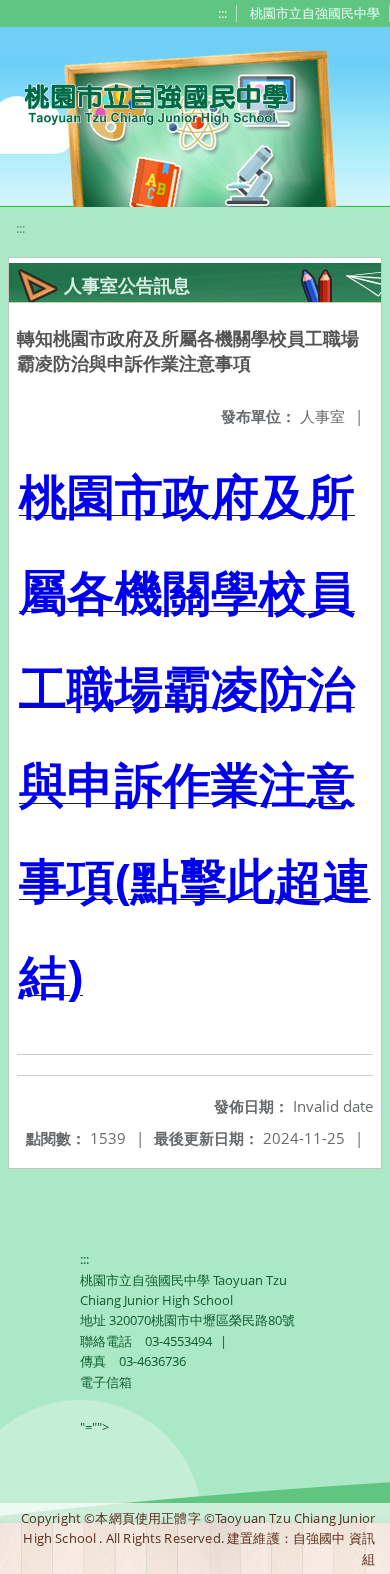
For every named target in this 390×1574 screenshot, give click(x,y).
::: (222, 13)
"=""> (94, 1427)
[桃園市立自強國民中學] (146, 102)
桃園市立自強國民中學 (315, 13)
